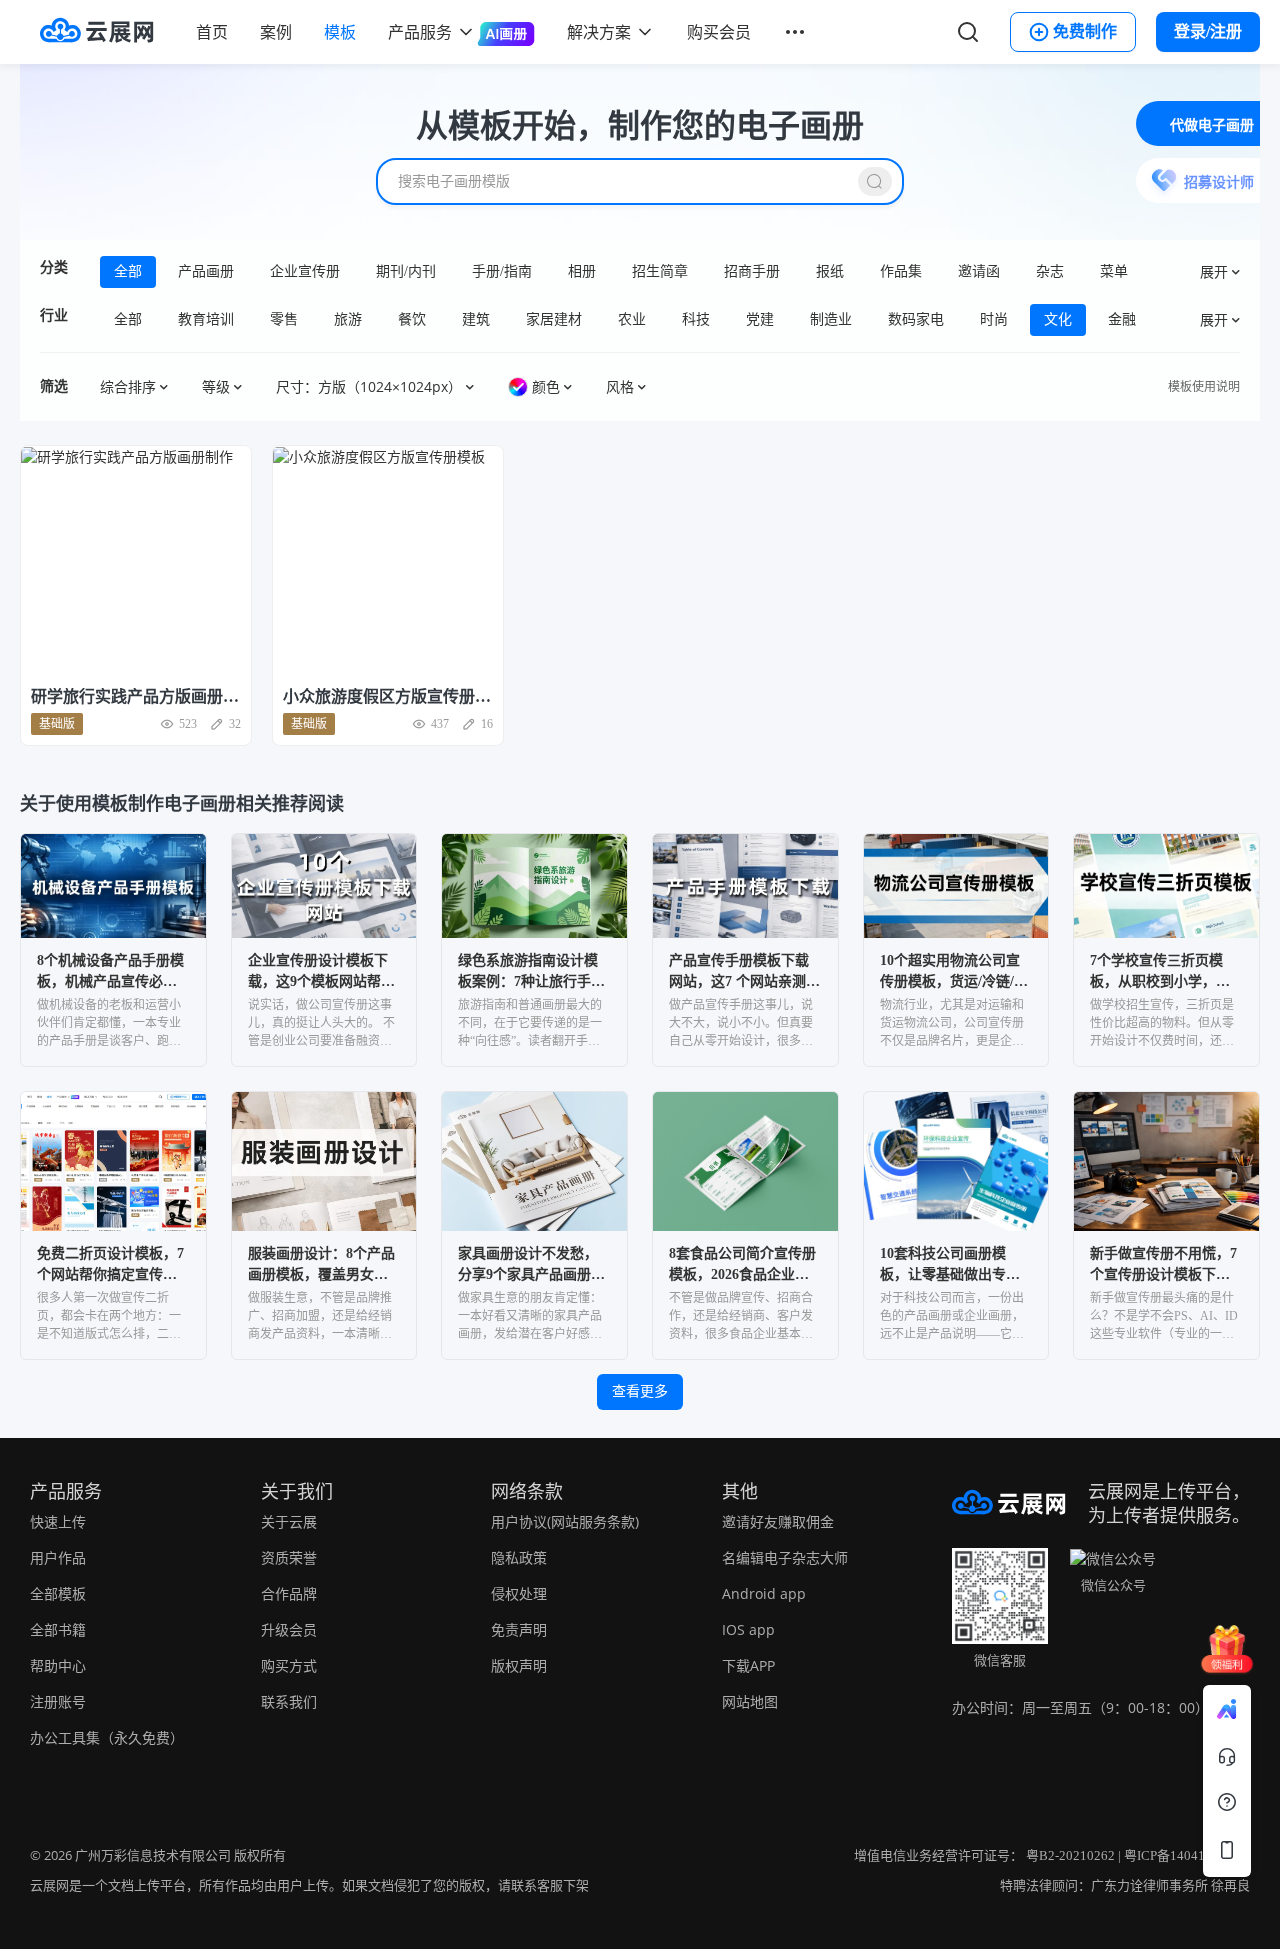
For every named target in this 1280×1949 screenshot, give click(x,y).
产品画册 (206, 271)
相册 (582, 271)
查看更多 (640, 1391)
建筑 (476, 319)
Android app (764, 1593)
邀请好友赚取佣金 (778, 1521)
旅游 (348, 319)
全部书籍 (58, 1629)
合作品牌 (289, 1593)
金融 (1122, 319)
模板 (340, 32)
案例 (276, 32)
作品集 (901, 271)
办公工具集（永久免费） (107, 1737)
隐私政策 (519, 1557)
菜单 (1114, 271)
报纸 (830, 271)
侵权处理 (519, 1593)
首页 (212, 32)
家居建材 (554, 319)
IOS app (748, 1629)
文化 (1058, 319)
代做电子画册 (1212, 125)
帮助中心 (58, 1665)
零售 (284, 319)
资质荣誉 (289, 1557)
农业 (632, 319)
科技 (696, 319)
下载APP (748, 1665)
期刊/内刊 (406, 271)
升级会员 (289, 1629)
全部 (128, 271)
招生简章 (660, 271)
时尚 (994, 319)
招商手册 (752, 271)
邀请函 (979, 271)
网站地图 (750, 1701)
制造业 (831, 319)
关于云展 (289, 1521)
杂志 (1050, 271)
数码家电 (916, 319)
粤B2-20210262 (1070, 1855)
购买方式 (289, 1665)
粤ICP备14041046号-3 (1187, 1855)
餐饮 (412, 319)
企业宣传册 (305, 271)
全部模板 (58, 1593)
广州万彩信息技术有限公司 (153, 1855)
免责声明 (519, 1629)
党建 (760, 319)
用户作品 (58, 1557)
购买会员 (719, 32)
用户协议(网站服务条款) (565, 1521)
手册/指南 (502, 271)
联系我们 (289, 1701)
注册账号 (58, 1701)
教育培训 (206, 319)
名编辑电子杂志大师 (785, 1557)
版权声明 (519, 1665)
